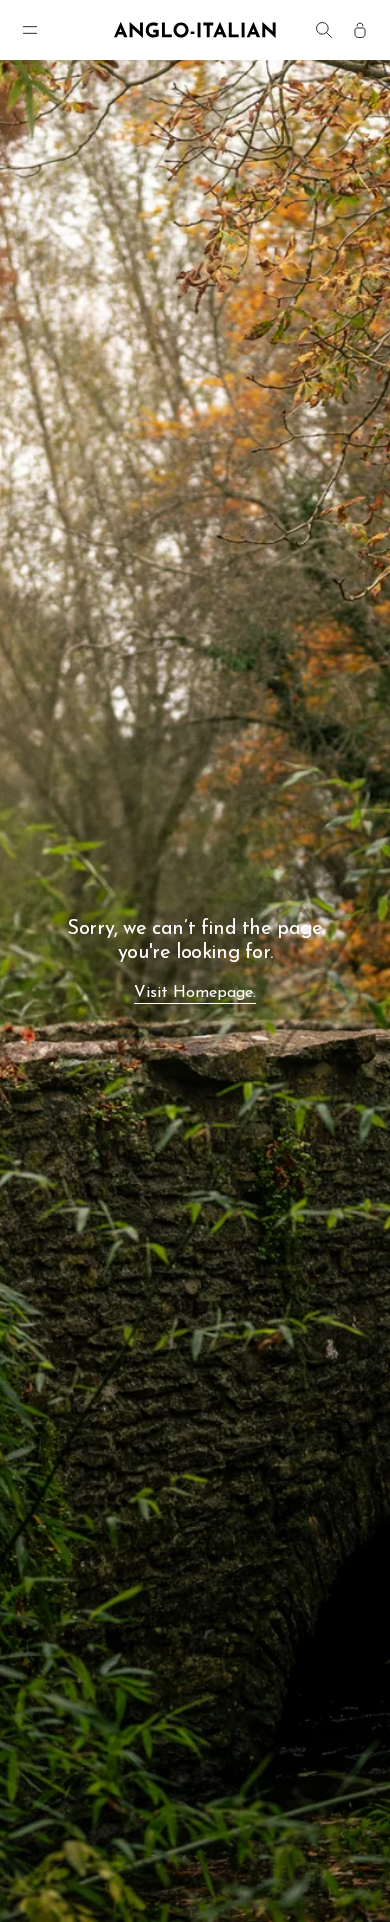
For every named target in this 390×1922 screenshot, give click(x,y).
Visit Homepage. (195, 993)
